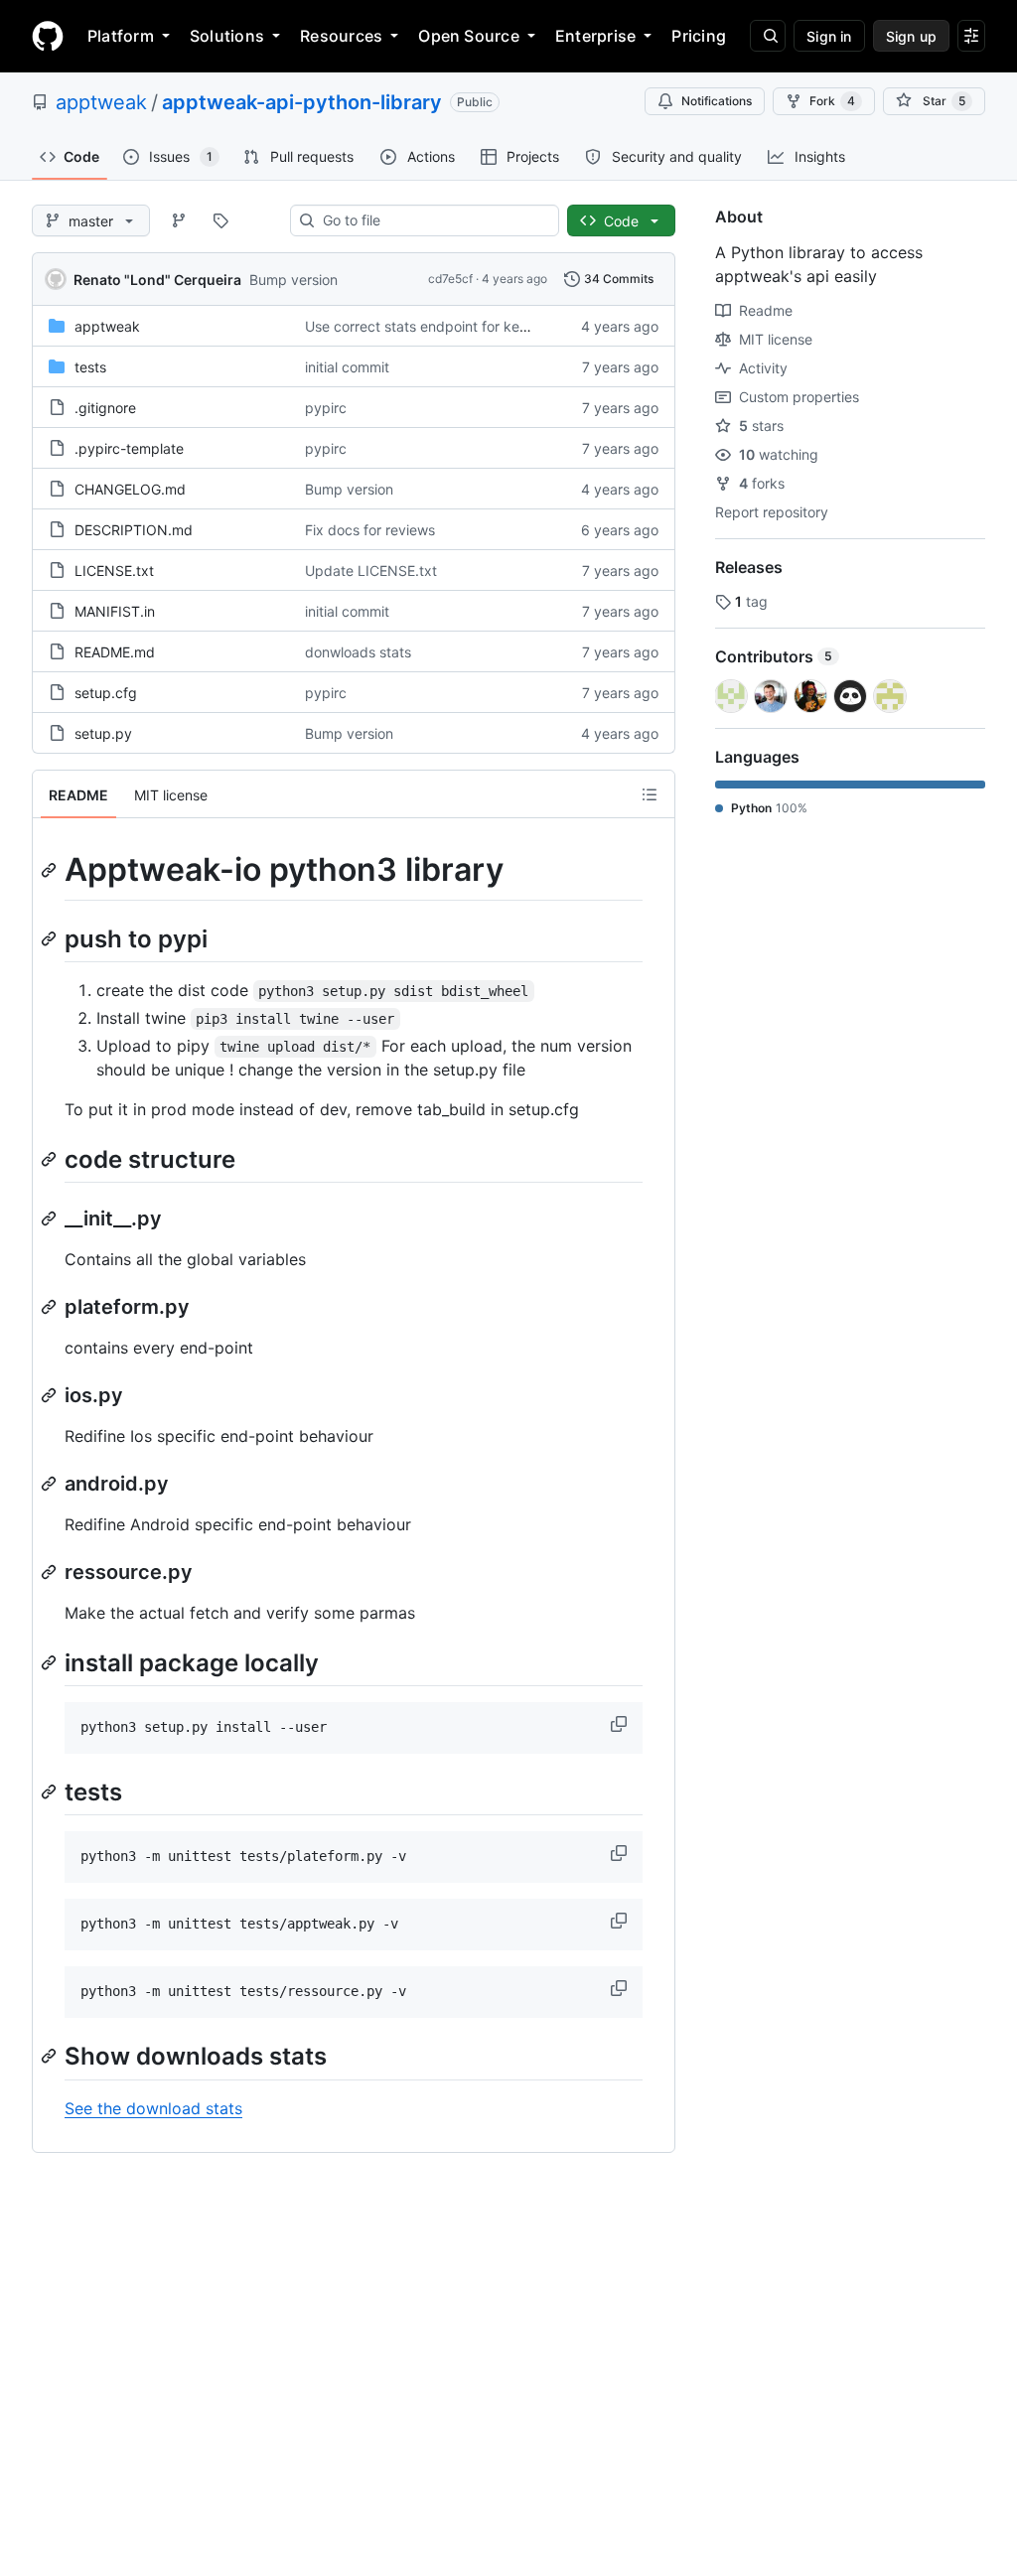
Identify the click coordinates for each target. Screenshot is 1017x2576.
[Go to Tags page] (220, 220)
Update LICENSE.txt (371, 571)
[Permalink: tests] (51, 1791)
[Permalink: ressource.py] (51, 1572)
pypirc (326, 408)
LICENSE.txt (114, 571)
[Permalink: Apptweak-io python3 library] (51, 870)
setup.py (103, 733)
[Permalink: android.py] (51, 1484)
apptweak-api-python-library (302, 102)
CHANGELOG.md (130, 489)
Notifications (717, 101)
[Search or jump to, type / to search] (768, 36)
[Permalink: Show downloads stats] (51, 2057)
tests (90, 367)
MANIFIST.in (115, 611)
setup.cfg (106, 693)
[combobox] (433, 220)
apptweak (101, 102)
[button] (621, 1724)
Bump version (293, 280)
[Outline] (650, 794)
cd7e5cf (450, 279)
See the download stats (153, 2108)
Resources (341, 36)
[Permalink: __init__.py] (51, 1218)
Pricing (699, 36)
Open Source (469, 36)
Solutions (227, 36)
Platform (121, 36)
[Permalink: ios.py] (51, 1395)
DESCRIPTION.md (134, 530)
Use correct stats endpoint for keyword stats (450, 326)
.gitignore (105, 408)
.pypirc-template (129, 448)
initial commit (347, 367)
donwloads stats (358, 652)
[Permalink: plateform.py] (51, 1307)
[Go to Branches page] (179, 220)
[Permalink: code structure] (51, 1159)
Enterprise (595, 36)
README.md (115, 652)
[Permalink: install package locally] (51, 1662)
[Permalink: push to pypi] (51, 938)
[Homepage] (48, 36)
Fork (832, 101)
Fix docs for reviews (370, 530)
